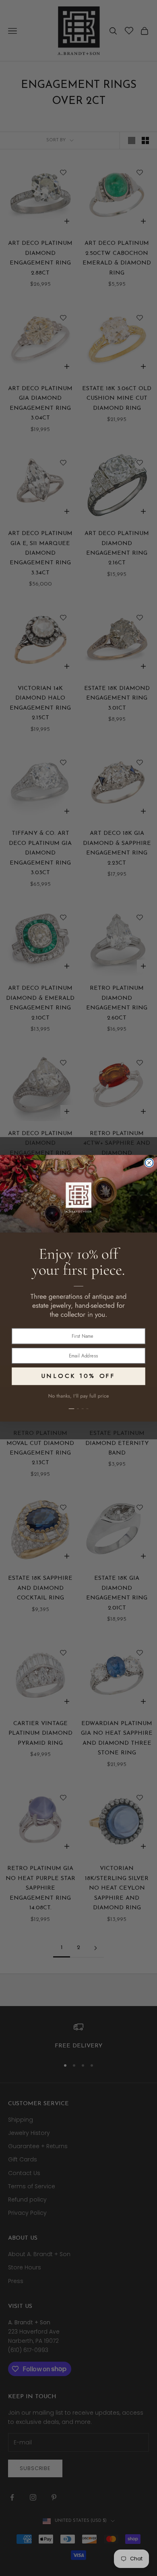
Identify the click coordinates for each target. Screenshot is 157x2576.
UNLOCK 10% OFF (78, 1375)
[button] (78, 1404)
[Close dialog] (149, 1163)
